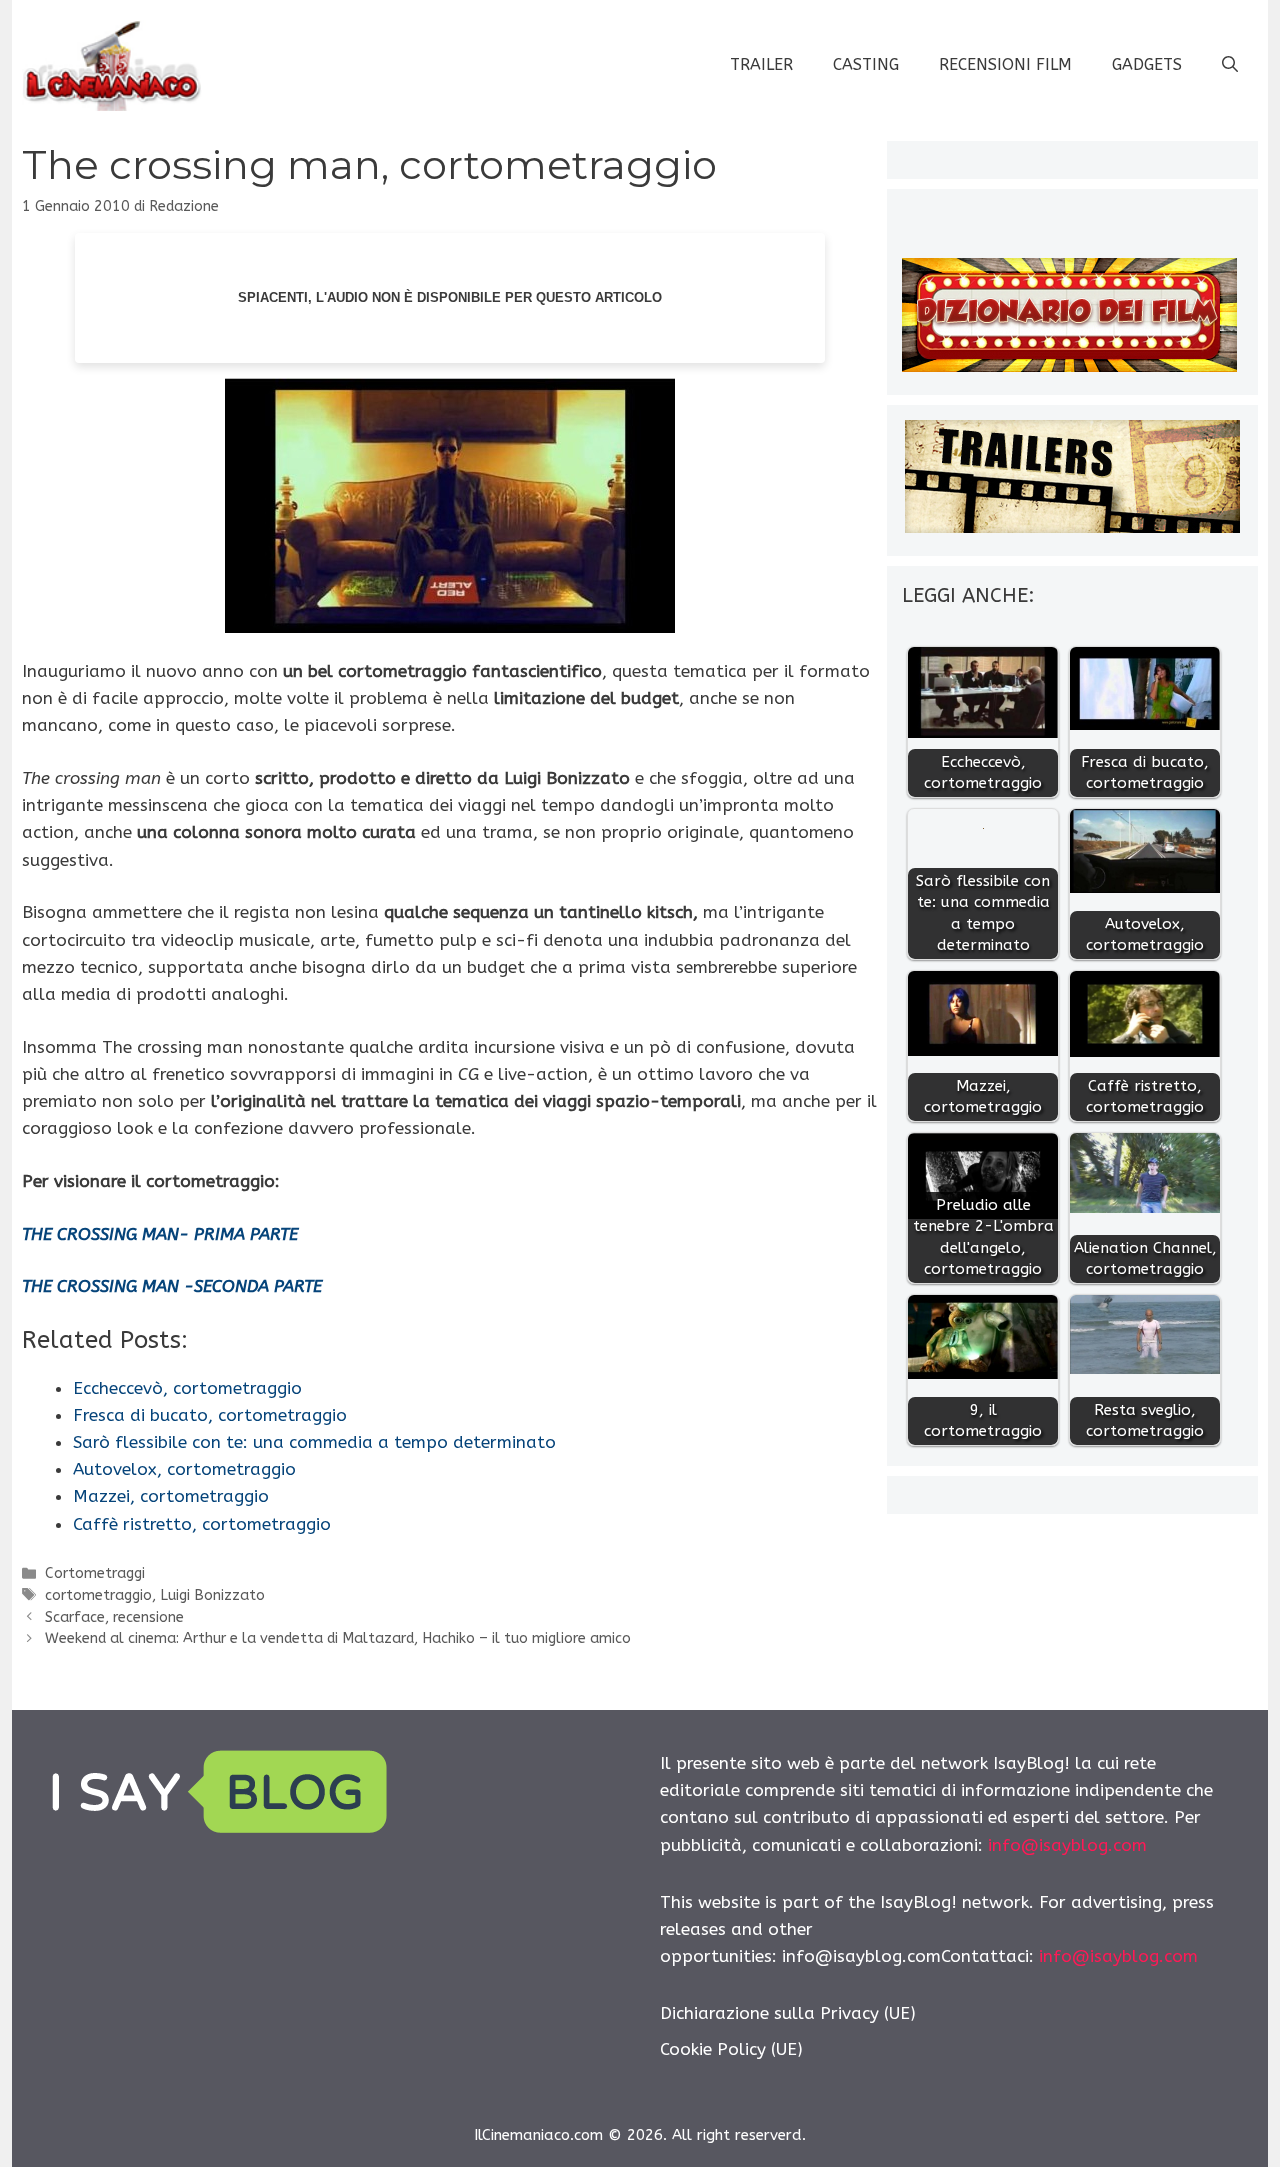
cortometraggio (98, 1595)
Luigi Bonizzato (212, 1595)
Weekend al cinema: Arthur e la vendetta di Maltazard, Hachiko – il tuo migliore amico (338, 1638)
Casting (866, 64)
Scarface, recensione (114, 1617)
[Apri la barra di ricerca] (1230, 65)
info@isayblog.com (1067, 1845)
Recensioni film (1005, 64)
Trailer (761, 64)
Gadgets (1147, 64)
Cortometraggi (95, 1573)
